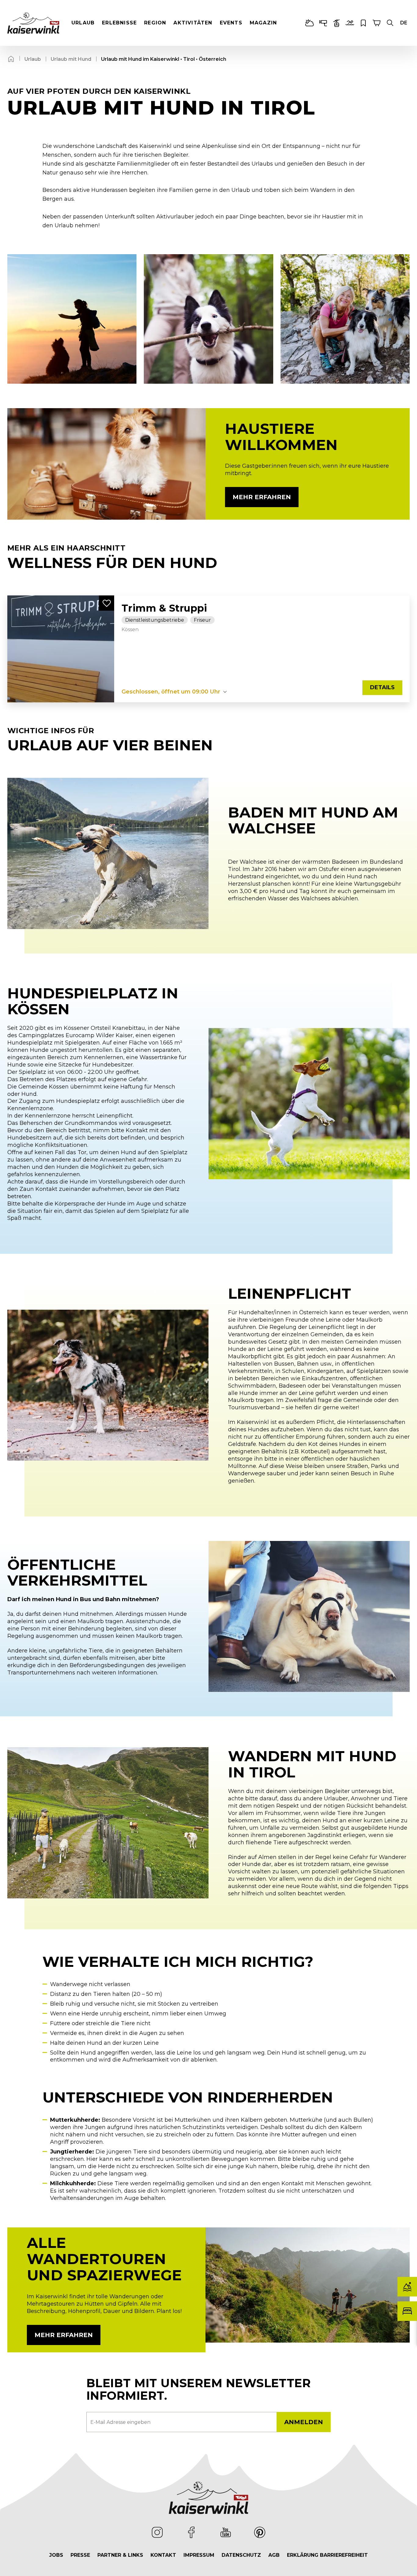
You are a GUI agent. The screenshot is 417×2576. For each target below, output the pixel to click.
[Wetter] (310, 23)
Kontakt (163, 2555)
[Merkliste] (363, 23)
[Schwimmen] (350, 23)
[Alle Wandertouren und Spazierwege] (308, 2285)
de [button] (404, 23)
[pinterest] (260, 2532)
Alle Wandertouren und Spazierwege (104, 2259)
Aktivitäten (193, 23)
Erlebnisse (119, 23)
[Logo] (33, 23)
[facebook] (191, 2532)
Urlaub (83, 23)
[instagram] (157, 2532)
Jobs (56, 2555)
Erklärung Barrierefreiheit (327, 2555)
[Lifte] (336, 23)
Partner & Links (120, 2555)
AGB (274, 2555)
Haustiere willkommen (281, 437)
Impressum (199, 2555)
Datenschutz (241, 2555)
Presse (80, 2555)
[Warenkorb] (377, 23)
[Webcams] (323, 23)
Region (155, 23)
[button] (390, 23)
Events (231, 23)
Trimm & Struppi (164, 608)
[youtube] (226, 2532)
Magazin (263, 23)
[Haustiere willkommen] (106, 464)
